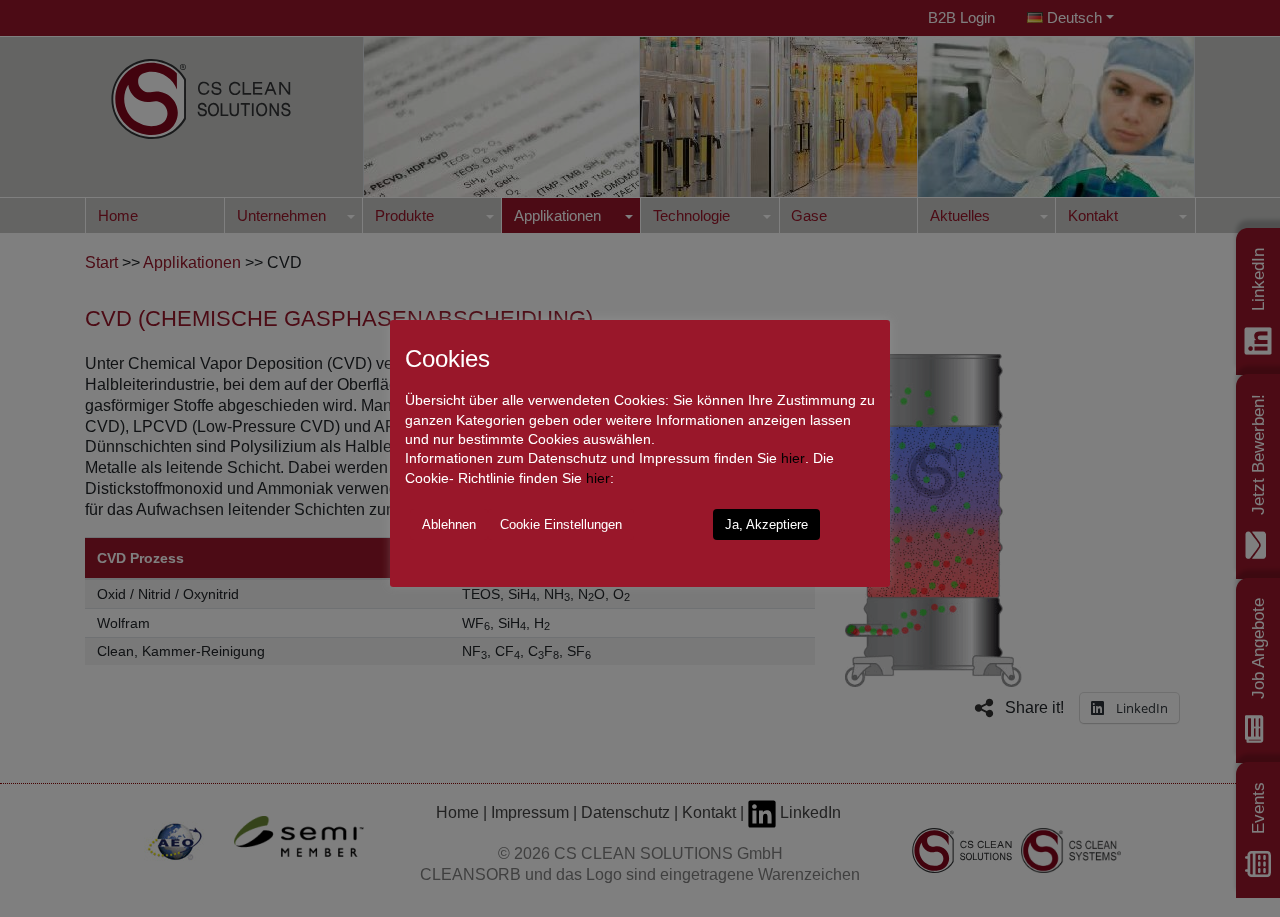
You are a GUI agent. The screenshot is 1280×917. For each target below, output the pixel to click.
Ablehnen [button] (449, 524)
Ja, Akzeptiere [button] (766, 524)
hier (793, 458)
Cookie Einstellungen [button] (561, 524)
